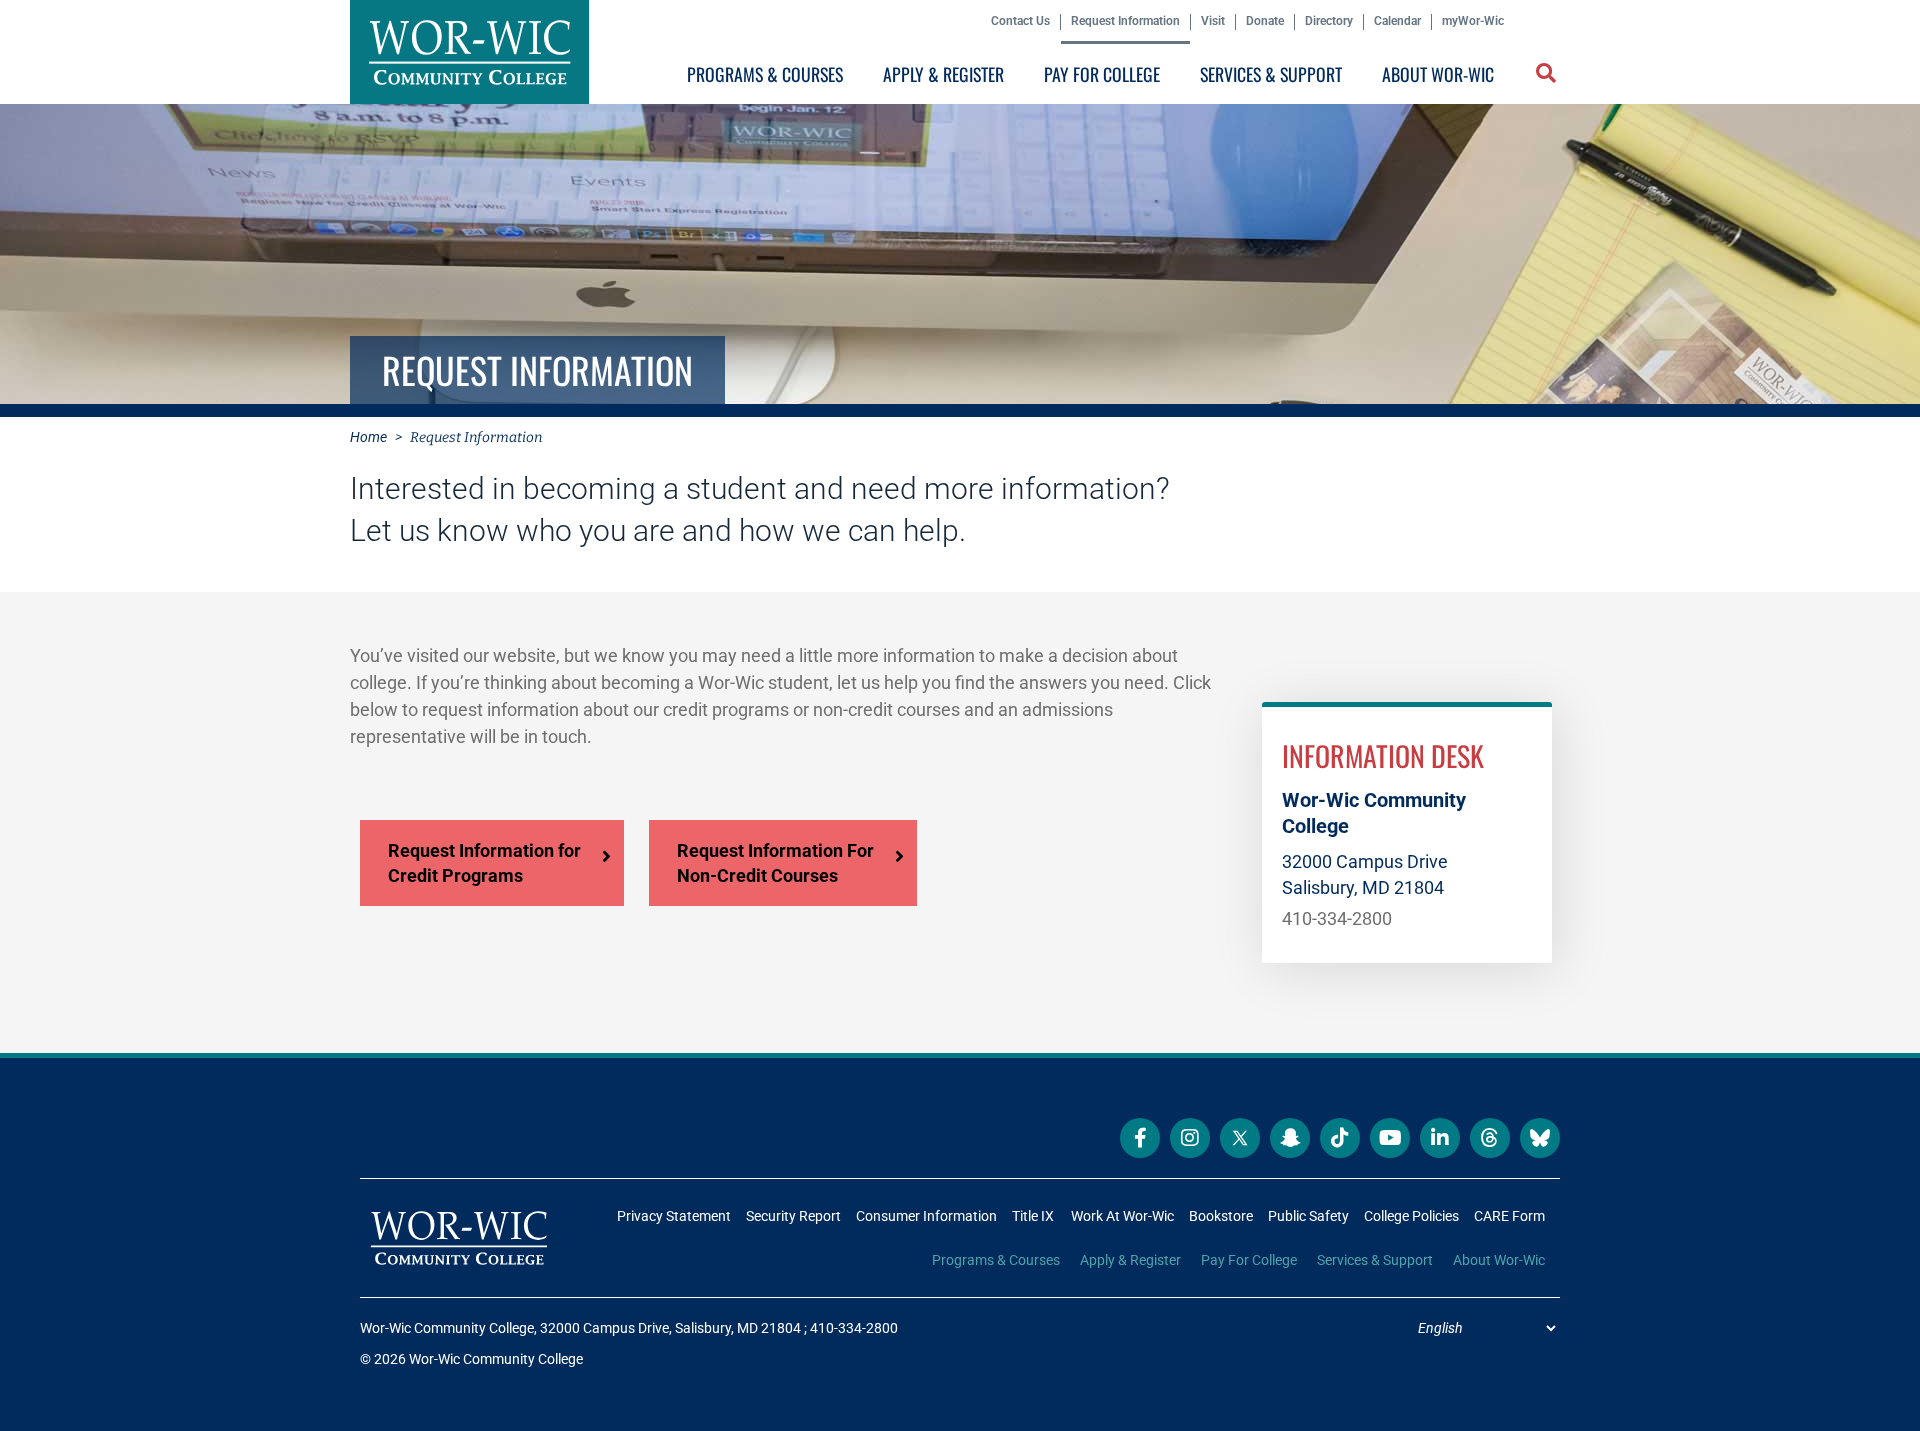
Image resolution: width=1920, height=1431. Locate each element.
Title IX (1033, 1216)
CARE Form (1509, 1216)
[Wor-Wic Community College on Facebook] (1140, 1138)
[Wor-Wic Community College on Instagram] (1190, 1138)
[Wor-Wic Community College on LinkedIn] (1440, 1138)
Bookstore (1221, 1216)
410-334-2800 (1337, 918)
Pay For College (1102, 74)
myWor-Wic (1473, 21)
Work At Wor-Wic (1122, 1216)
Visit (1213, 21)
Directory (1329, 21)
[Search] (1542, 78)
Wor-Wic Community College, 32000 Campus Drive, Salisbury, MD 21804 (580, 1328)
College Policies (1411, 1216)
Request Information (1125, 21)
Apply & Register (943, 74)
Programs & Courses (765, 74)
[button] (1548, 75)
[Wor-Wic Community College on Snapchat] (1290, 1138)
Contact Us (1020, 21)
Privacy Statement (674, 1216)
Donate (1265, 21)
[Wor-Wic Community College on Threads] (1490, 1138)
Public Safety (1308, 1216)
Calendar (1397, 21)
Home (368, 437)
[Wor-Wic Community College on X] (1240, 1138)
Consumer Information (926, 1216)
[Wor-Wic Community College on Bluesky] (1540, 1138)
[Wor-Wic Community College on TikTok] (1340, 1138)
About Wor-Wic (1438, 74)
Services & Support (1271, 74)
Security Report (793, 1216)
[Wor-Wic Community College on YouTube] (1390, 1138)
